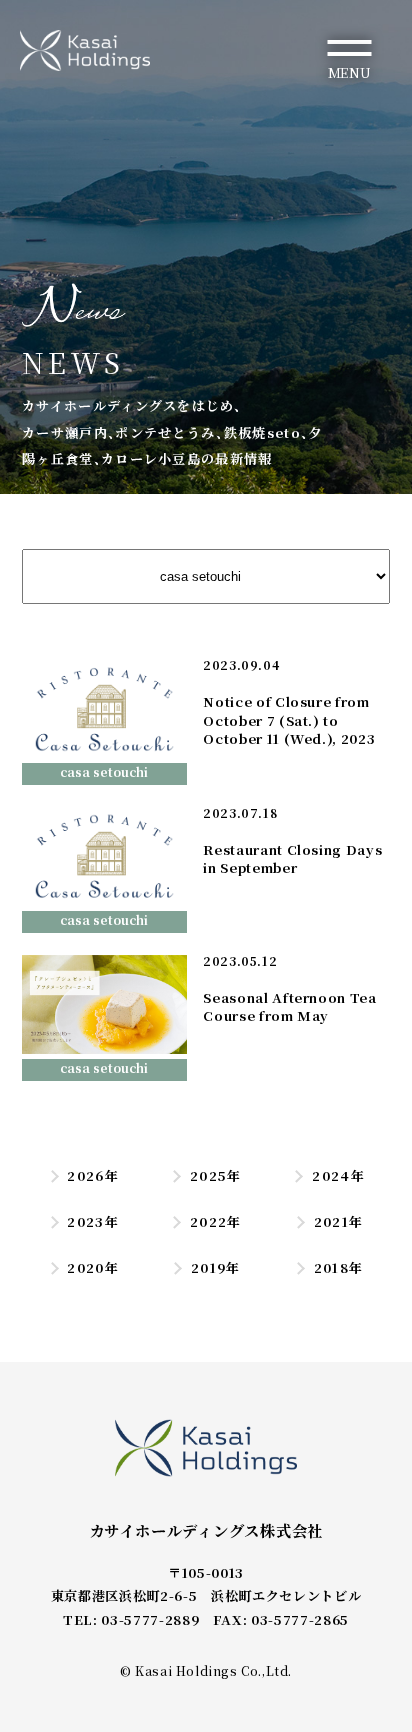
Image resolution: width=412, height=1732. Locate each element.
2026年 (93, 1175)
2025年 (215, 1175)
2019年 (215, 1267)
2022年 (215, 1221)
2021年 (338, 1221)
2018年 (338, 1267)
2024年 (338, 1175)
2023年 (93, 1221)
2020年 (93, 1267)
